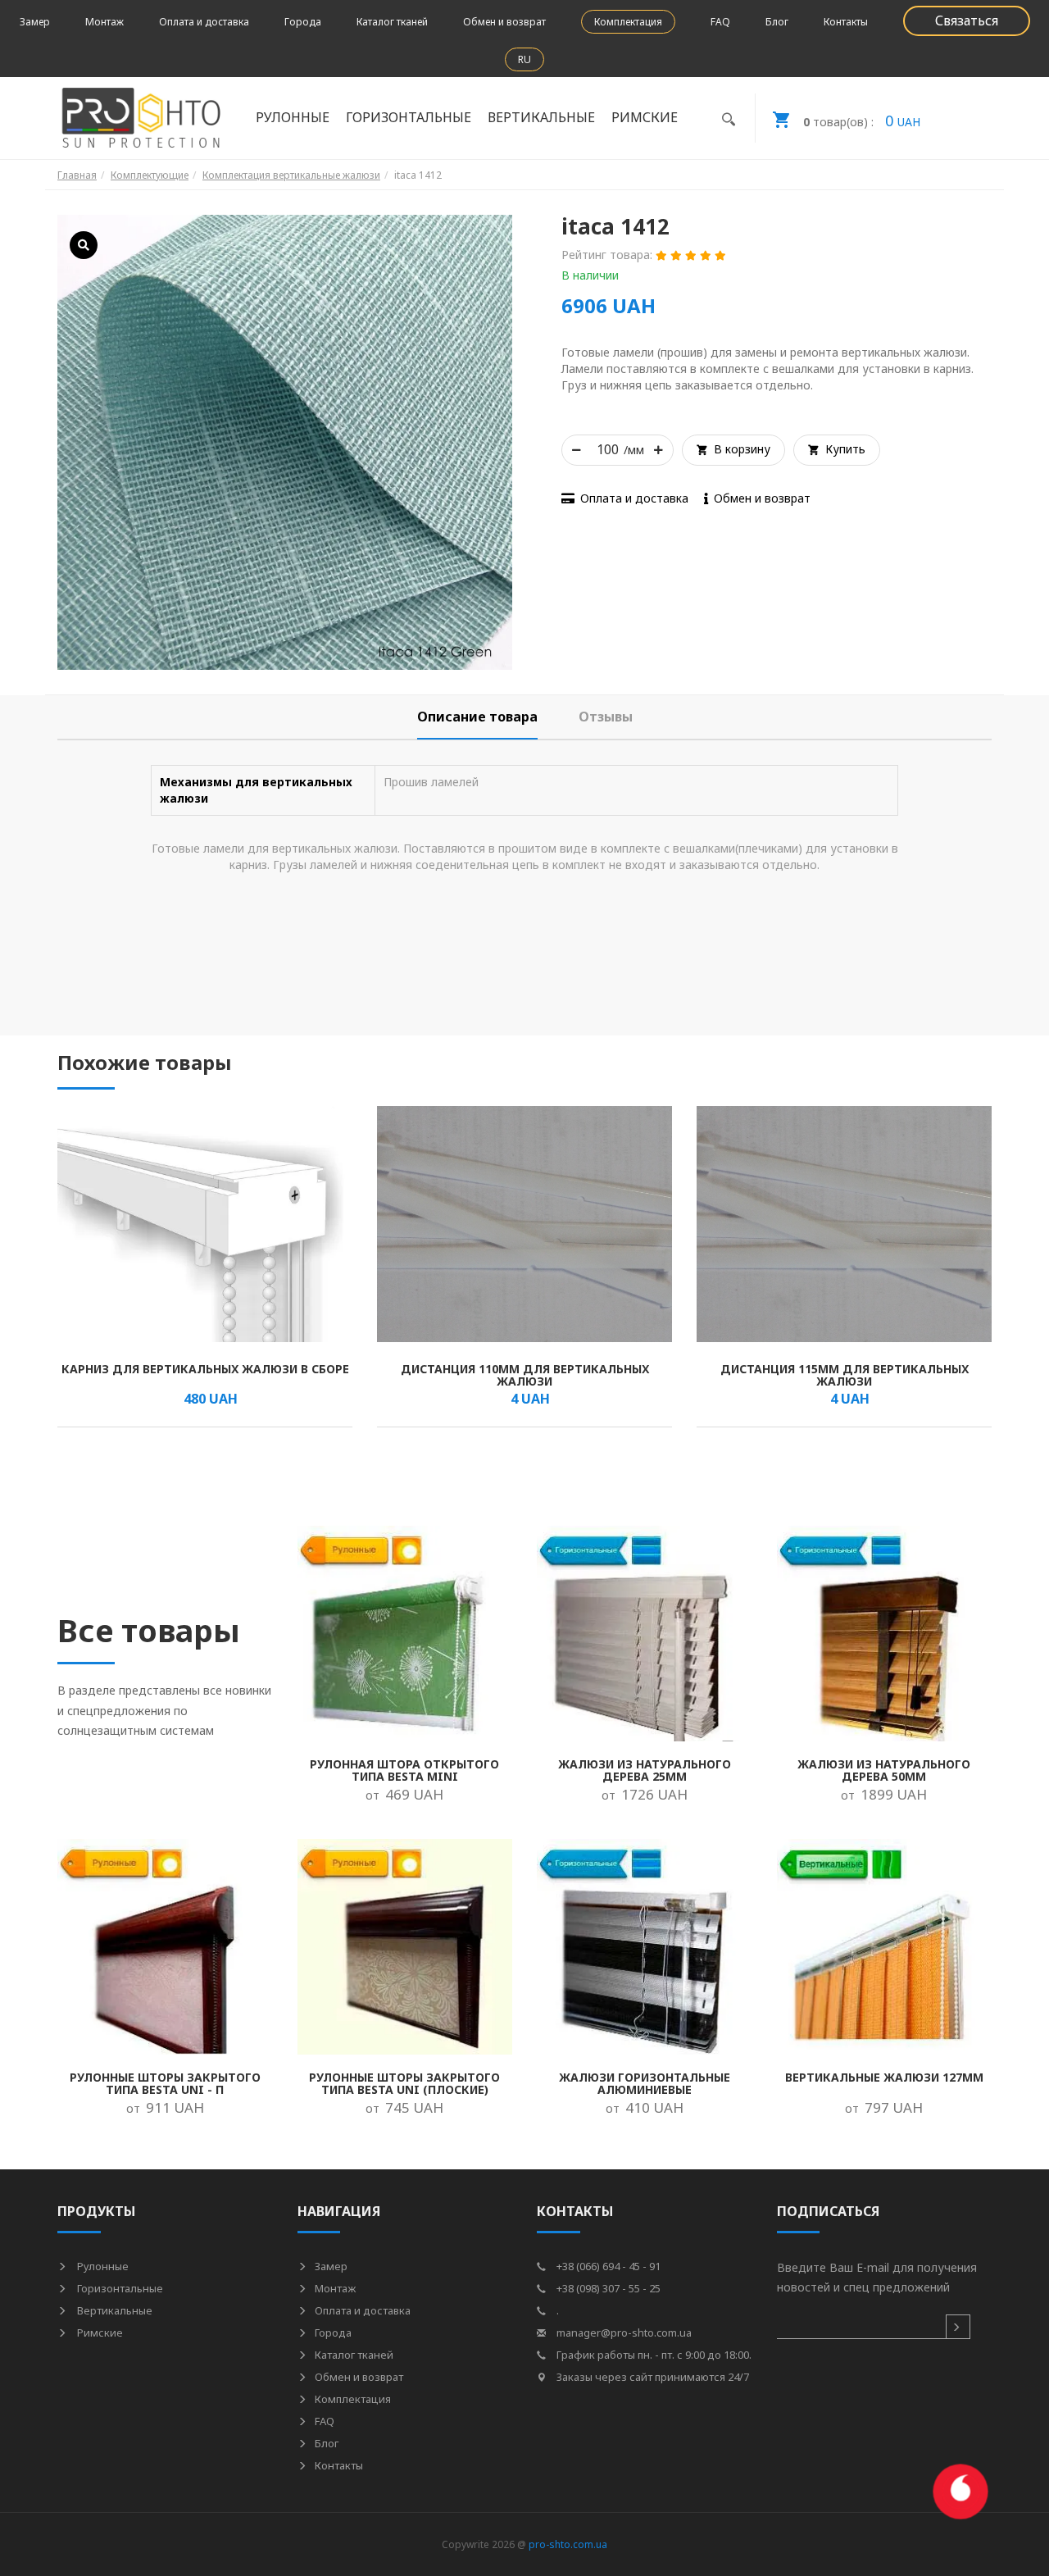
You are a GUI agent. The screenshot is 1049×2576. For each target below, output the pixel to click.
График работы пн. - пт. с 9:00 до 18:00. (653, 2355)
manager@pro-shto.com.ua (623, 2333)
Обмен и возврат (504, 22)
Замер (35, 22)
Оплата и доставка (204, 22)
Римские (99, 2333)
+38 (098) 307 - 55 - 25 (607, 2288)
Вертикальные (114, 2310)
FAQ (720, 22)
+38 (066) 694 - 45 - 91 (607, 2266)
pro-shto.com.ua (568, 2544)
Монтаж (104, 22)
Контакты (846, 22)
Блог (777, 22)
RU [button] (524, 59)
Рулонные (102, 2266)
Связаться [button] (967, 20)
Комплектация (628, 22)
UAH (862, 121)
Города (303, 22)
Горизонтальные (119, 2288)
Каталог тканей (392, 22)
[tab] (477, 717)
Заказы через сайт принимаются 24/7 (652, 2377)
